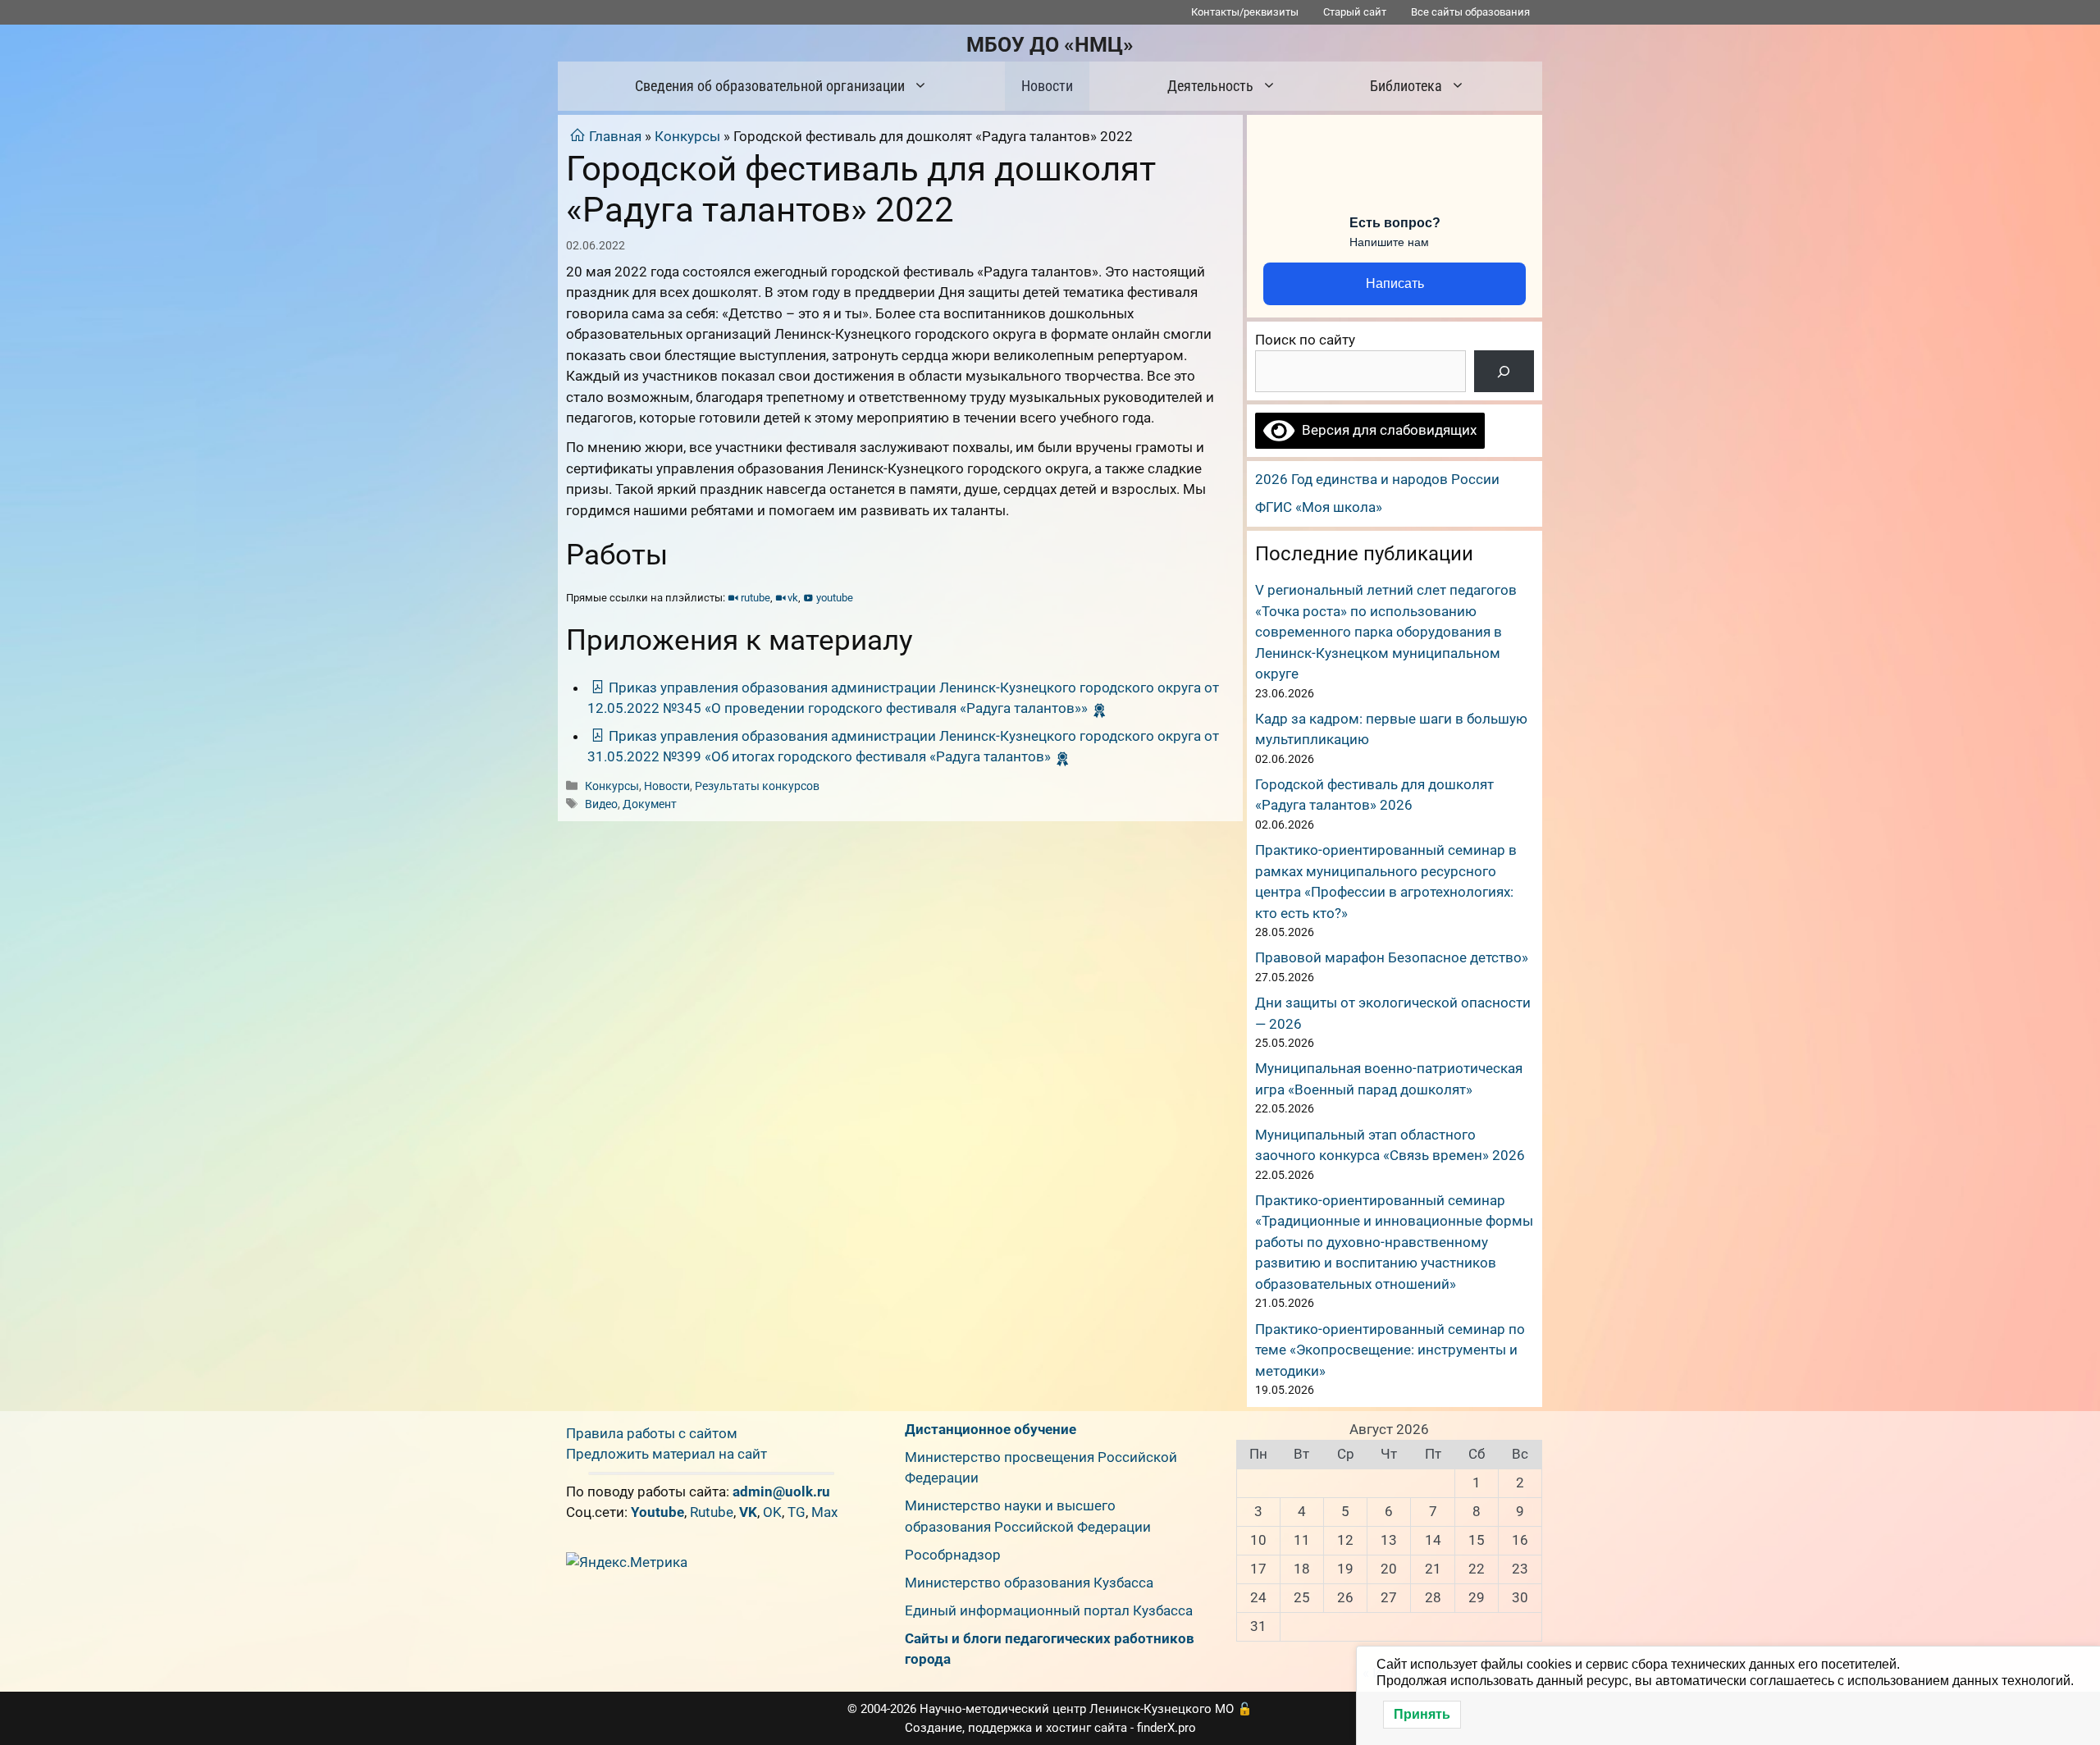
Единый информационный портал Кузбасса (1049, 1610)
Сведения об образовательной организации (770, 86)
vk (793, 598)
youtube (835, 598)
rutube (756, 598)
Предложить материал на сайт (667, 1454)
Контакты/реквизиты (1245, 12)
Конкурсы (687, 136)
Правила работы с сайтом (652, 1433)
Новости (1047, 86)
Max (824, 1512)
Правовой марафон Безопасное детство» (1392, 957)
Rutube (712, 1512)
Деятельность (1210, 86)
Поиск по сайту (1305, 340)
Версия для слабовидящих (1386, 430)
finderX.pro (1166, 1728)
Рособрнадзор (953, 1555)
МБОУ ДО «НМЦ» (1050, 45)
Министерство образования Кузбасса (1029, 1583)
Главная (615, 136)
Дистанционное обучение (991, 1429)
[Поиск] (1504, 371)
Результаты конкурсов (757, 786)
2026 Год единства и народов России (1377, 479)
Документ (650, 804)
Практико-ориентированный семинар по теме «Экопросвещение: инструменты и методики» (1390, 1350)
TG (797, 1512)
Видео (601, 804)
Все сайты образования (1470, 12)
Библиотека (1406, 86)
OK (772, 1512)
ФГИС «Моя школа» (1319, 507)
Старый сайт (1355, 12)
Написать (1395, 283)
